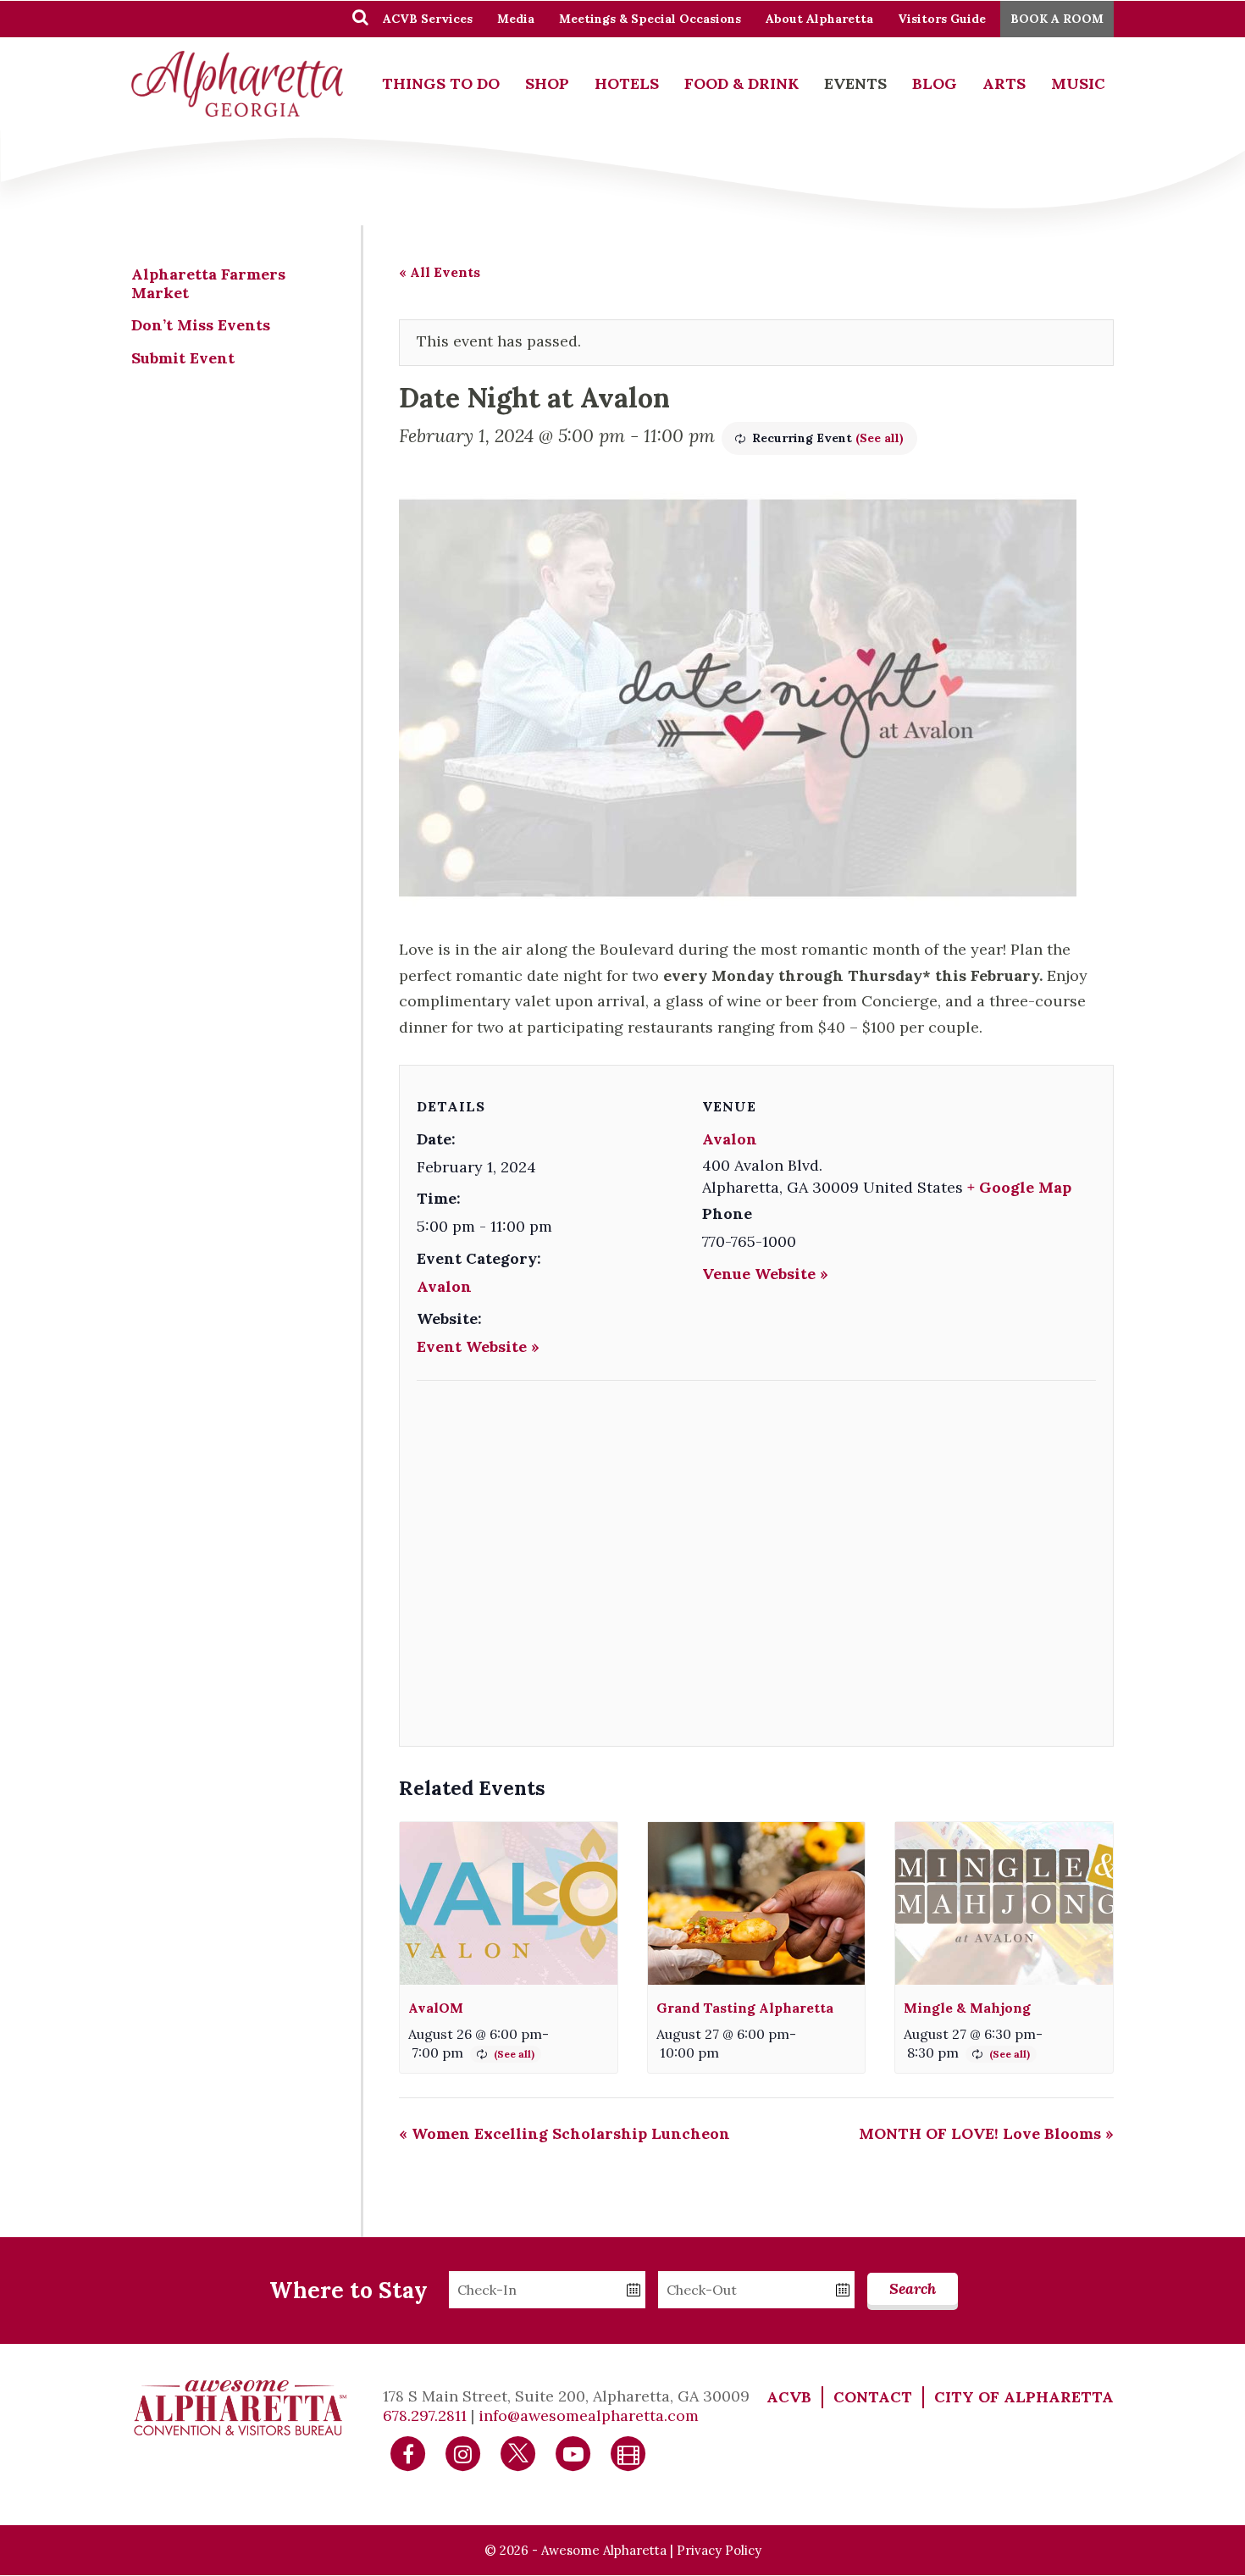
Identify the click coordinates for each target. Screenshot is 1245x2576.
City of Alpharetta (1024, 2397)
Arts (1004, 83)
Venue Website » (765, 1274)
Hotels (627, 83)
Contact (873, 2397)
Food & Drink (741, 83)
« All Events (440, 272)
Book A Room (1057, 19)
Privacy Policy (719, 2550)
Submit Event (183, 358)
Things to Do (441, 83)
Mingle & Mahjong (967, 2008)
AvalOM (436, 2008)
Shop (547, 83)
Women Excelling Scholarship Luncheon (564, 2133)
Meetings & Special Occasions (650, 19)
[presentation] (509, 1904)
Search (913, 2288)
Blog (935, 83)
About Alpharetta (819, 19)
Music (1078, 83)
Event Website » (478, 1346)
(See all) (880, 438)
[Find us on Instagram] (463, 2453)
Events (855, 83)
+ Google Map (1019, 1187)
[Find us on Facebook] (408, 2453)
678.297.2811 (425, 2415)
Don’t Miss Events (201, 325)
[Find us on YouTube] (573, 2453)
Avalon (444, 1286)
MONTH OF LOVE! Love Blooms (986, 2133)
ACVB (789, 2397)
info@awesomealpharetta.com (589, 2415)
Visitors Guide (942, 19)
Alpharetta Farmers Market (208, 283)
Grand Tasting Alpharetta (745, 2008)
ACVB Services (428, 19)
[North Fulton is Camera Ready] (628, 2453)
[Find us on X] (518, 2453)
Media (516, 19)
